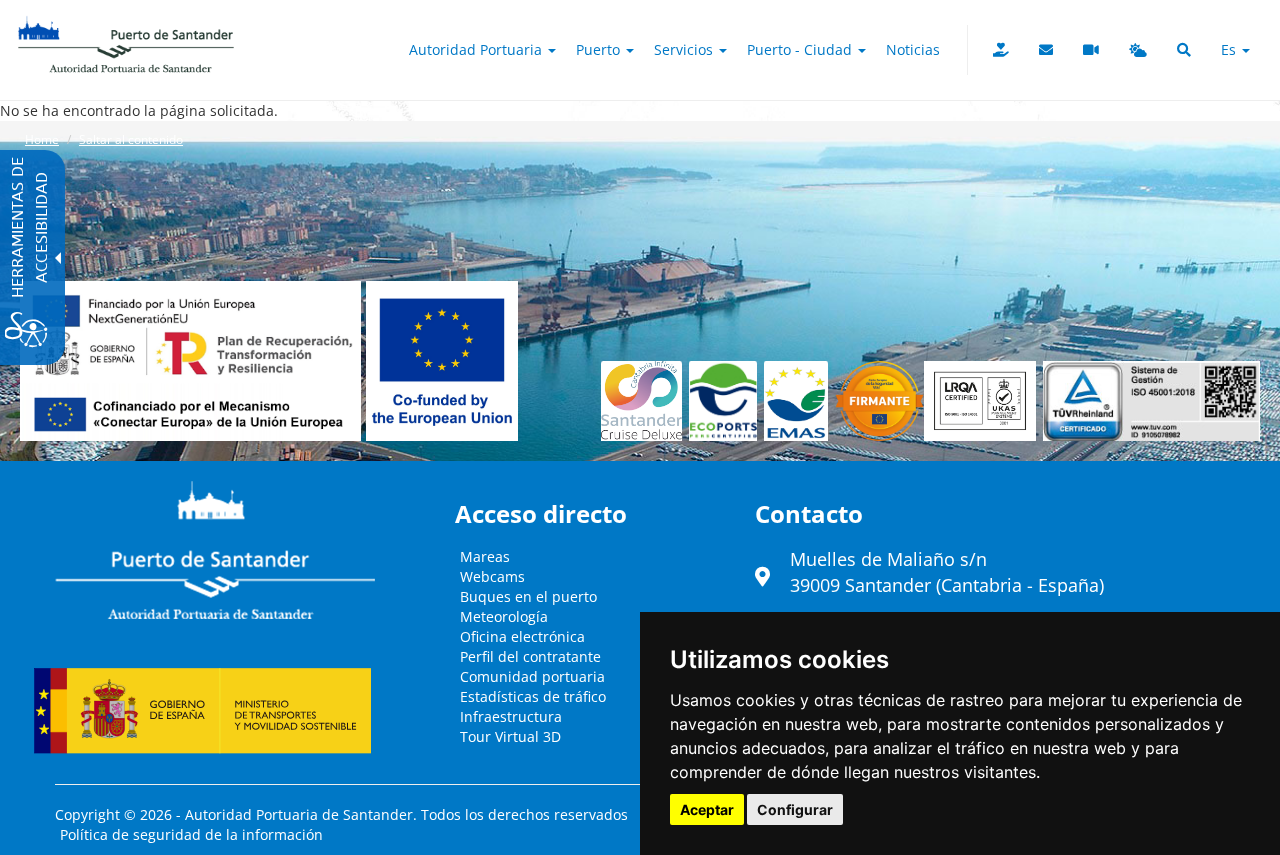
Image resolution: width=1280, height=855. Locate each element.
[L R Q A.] (879, 401)
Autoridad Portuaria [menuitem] (477, 49)
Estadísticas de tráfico (533, 696)
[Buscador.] (1184, 50)
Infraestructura (511, 716)
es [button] (1230, 49)
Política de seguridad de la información (191, 834)
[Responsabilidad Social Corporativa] (1001, 50)
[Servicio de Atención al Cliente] (1046, 50)
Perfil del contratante (530, 656)
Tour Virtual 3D (510, 736)
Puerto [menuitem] (600, 49)
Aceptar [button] (707, 809)
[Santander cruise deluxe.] (645, 401)
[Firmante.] (799, 401)
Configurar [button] (795, 809)
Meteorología (504, 616)
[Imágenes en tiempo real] (1091, 50)
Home (42, 139)
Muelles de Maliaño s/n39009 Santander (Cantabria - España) (947, 572)
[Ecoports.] (727, 401)
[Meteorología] (1138, 50)
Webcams (492, 576)
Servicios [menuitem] (685, 49)
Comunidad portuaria (532, 676)
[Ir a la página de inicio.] (126, 25)
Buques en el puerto (528, 596)
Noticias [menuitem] (913, 49)
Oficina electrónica (522, 636)
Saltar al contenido (131, 139)
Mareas (485, 556)
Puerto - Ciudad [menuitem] (801, 49)
